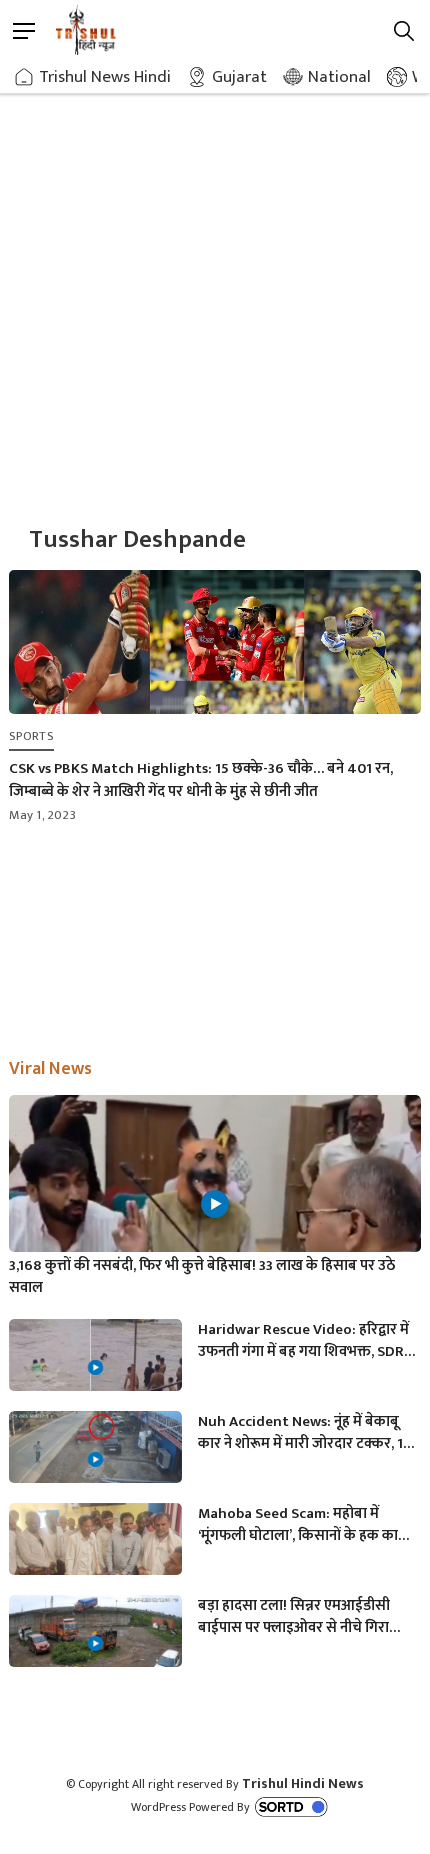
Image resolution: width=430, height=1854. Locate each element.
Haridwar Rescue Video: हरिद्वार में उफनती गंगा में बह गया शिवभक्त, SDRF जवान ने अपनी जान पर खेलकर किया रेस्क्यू (304, 1341)
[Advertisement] (215, 285)
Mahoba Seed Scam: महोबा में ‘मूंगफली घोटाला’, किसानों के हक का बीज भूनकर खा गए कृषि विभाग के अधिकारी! (298, 1525)
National (339, 77)
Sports (31, 736)
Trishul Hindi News (303, 1783)
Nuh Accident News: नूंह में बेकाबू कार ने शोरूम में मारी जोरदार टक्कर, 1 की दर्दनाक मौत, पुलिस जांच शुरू (300, 1433)
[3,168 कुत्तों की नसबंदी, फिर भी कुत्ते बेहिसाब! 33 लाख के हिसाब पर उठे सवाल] (215, 1211)
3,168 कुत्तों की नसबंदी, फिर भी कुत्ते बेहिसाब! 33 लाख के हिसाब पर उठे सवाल (202, 1277)
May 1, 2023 (42, 815)
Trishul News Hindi (105, 77)
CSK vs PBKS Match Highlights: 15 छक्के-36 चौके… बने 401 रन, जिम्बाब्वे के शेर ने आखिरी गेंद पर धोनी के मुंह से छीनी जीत (201, 780)
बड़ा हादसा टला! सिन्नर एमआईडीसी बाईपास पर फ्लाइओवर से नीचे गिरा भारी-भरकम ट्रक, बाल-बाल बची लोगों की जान (301, 1617)
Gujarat (239, 77)
